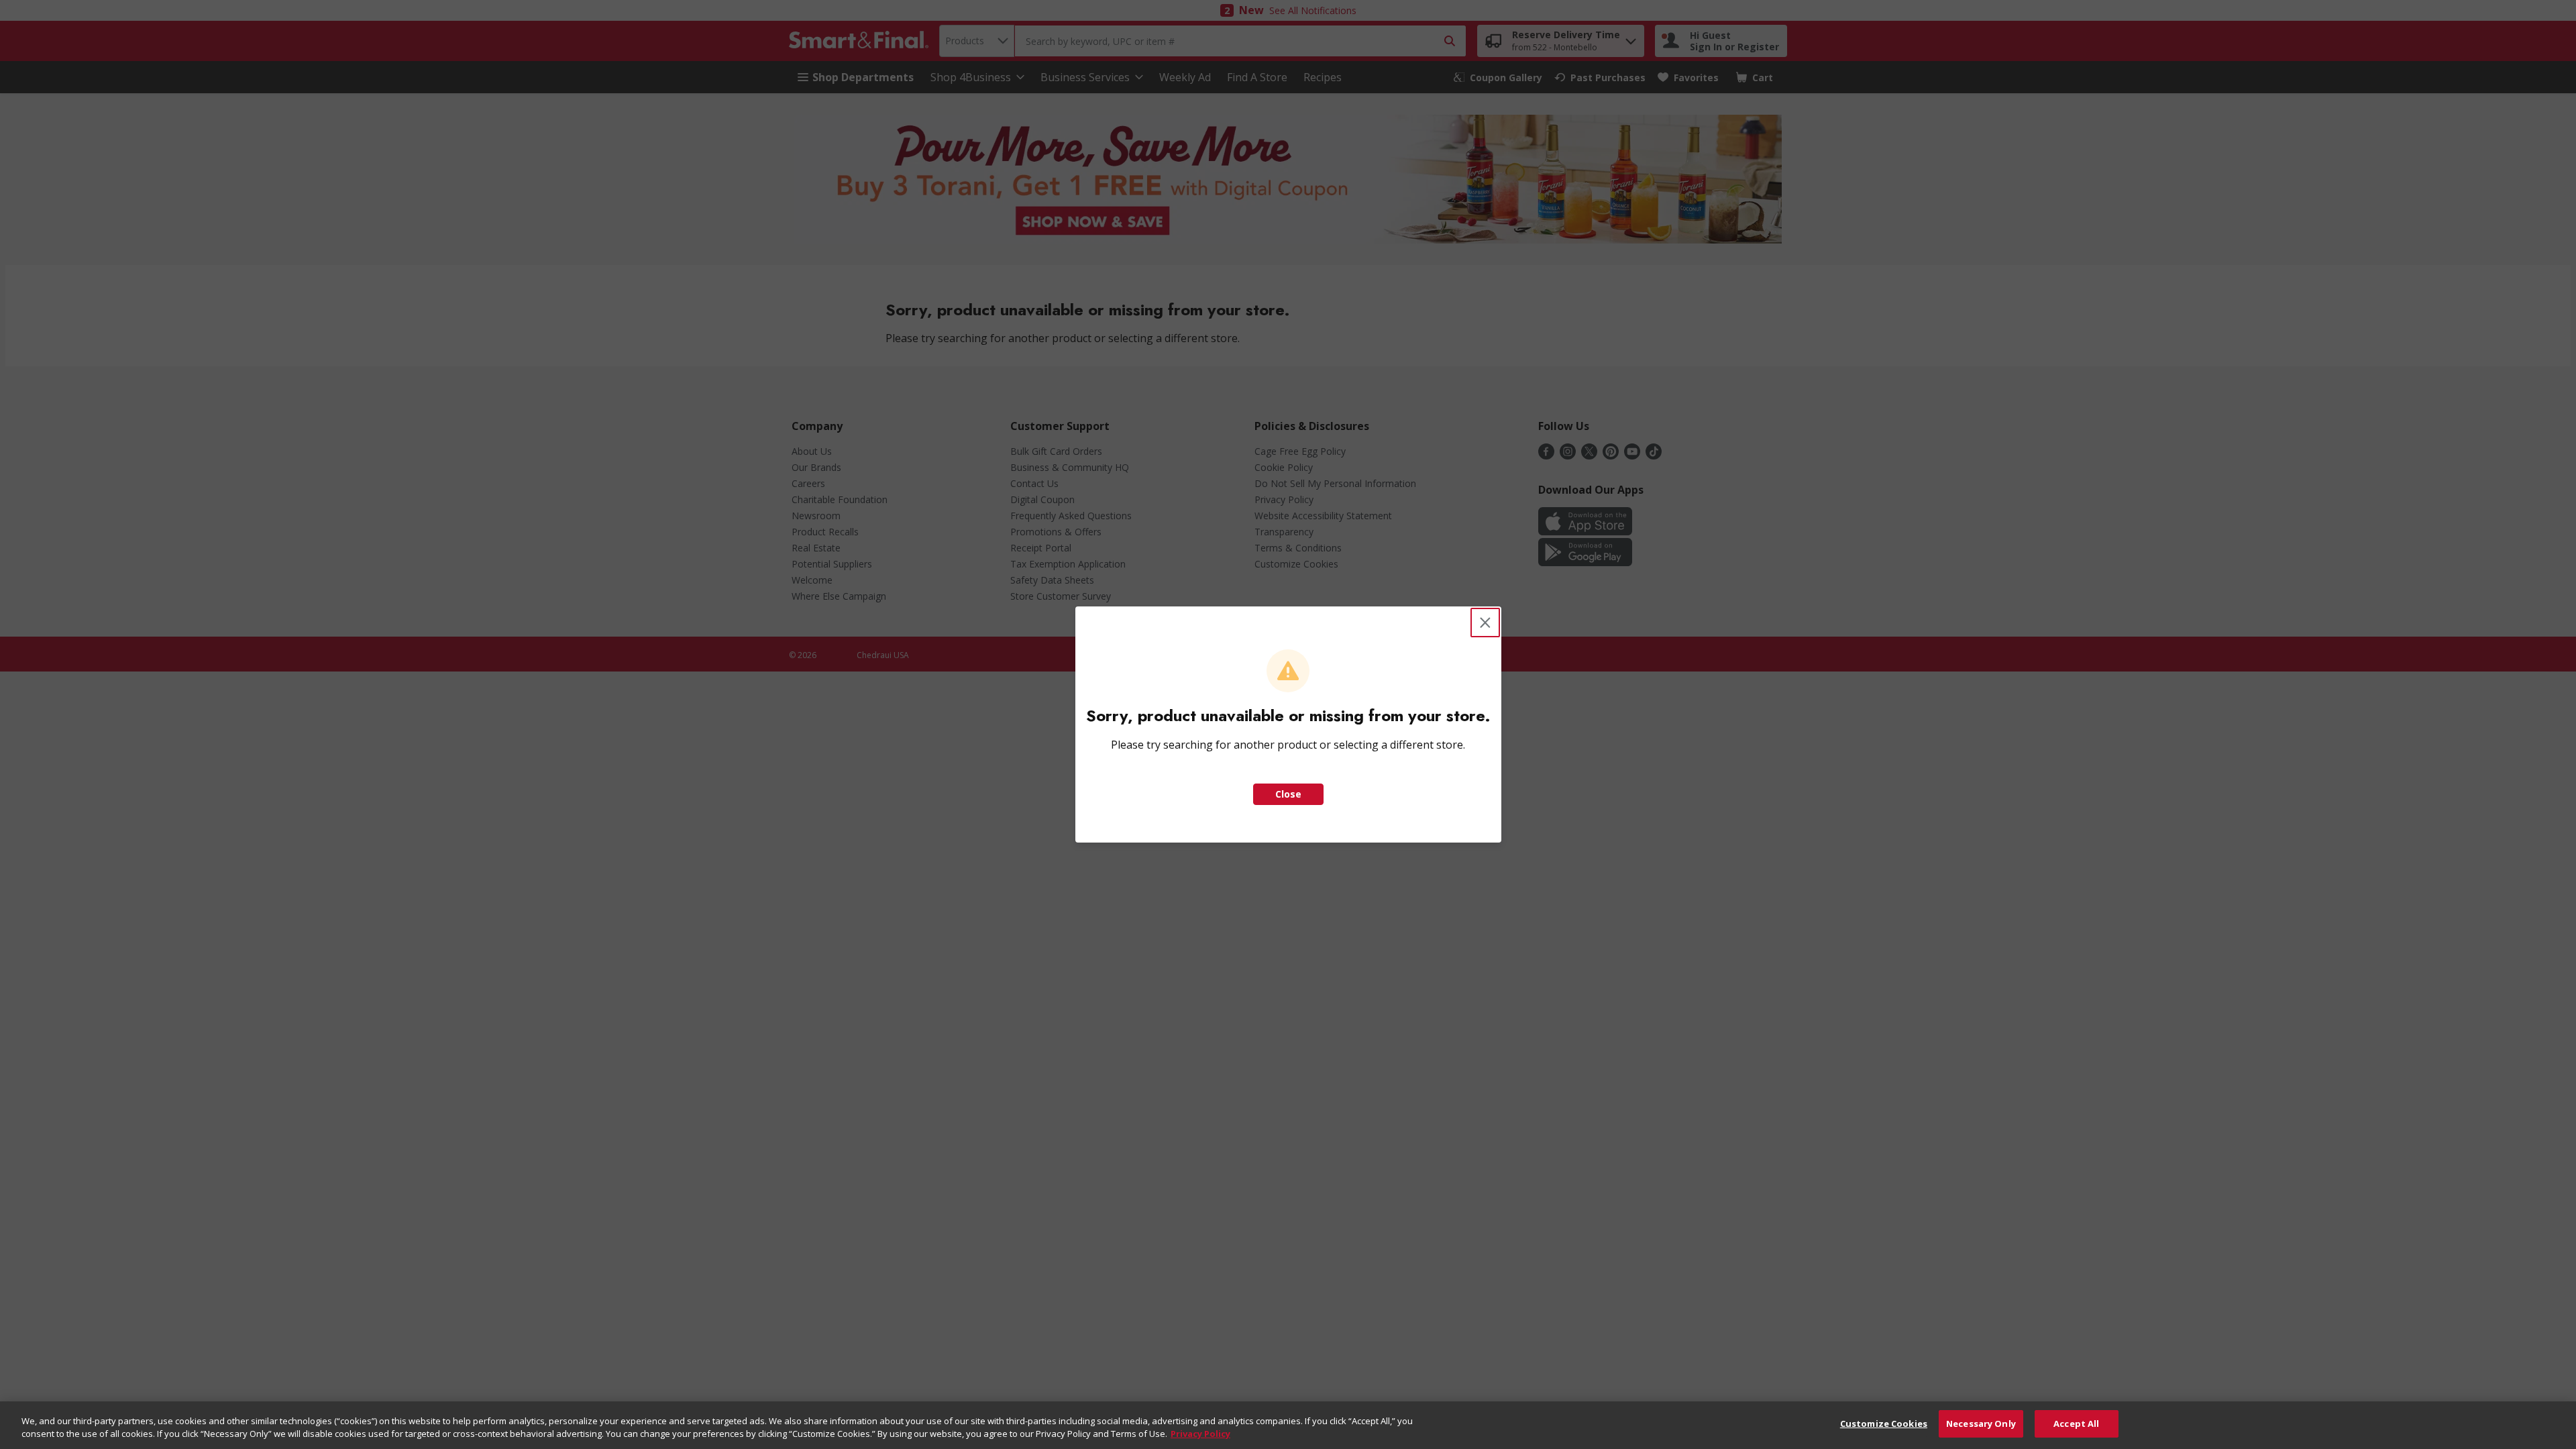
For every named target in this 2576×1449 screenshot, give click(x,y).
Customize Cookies (1884, 1424)
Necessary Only (1981, 1424)
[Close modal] (1485, 623)
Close (1288, 794)
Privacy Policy (1200, 1434)
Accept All (2076, 1424)
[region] (1288, 1425)
